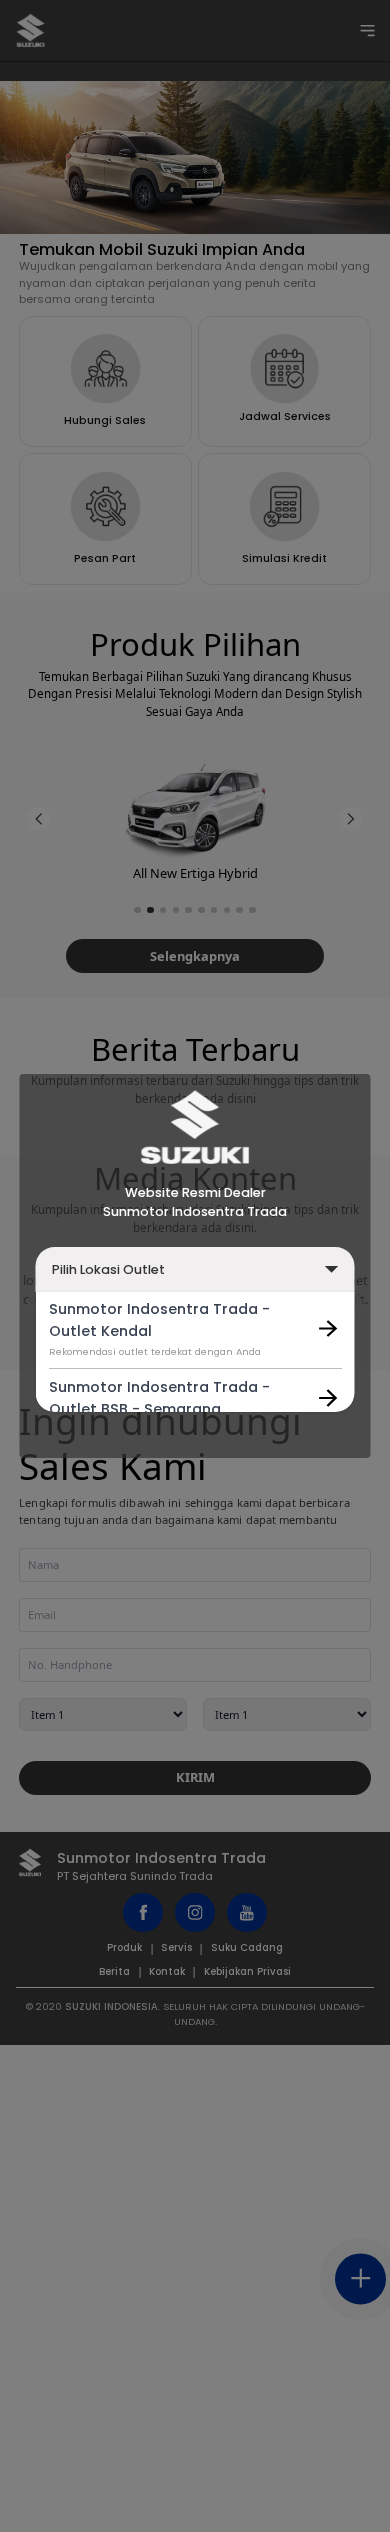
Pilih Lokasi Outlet (108, 1269)
